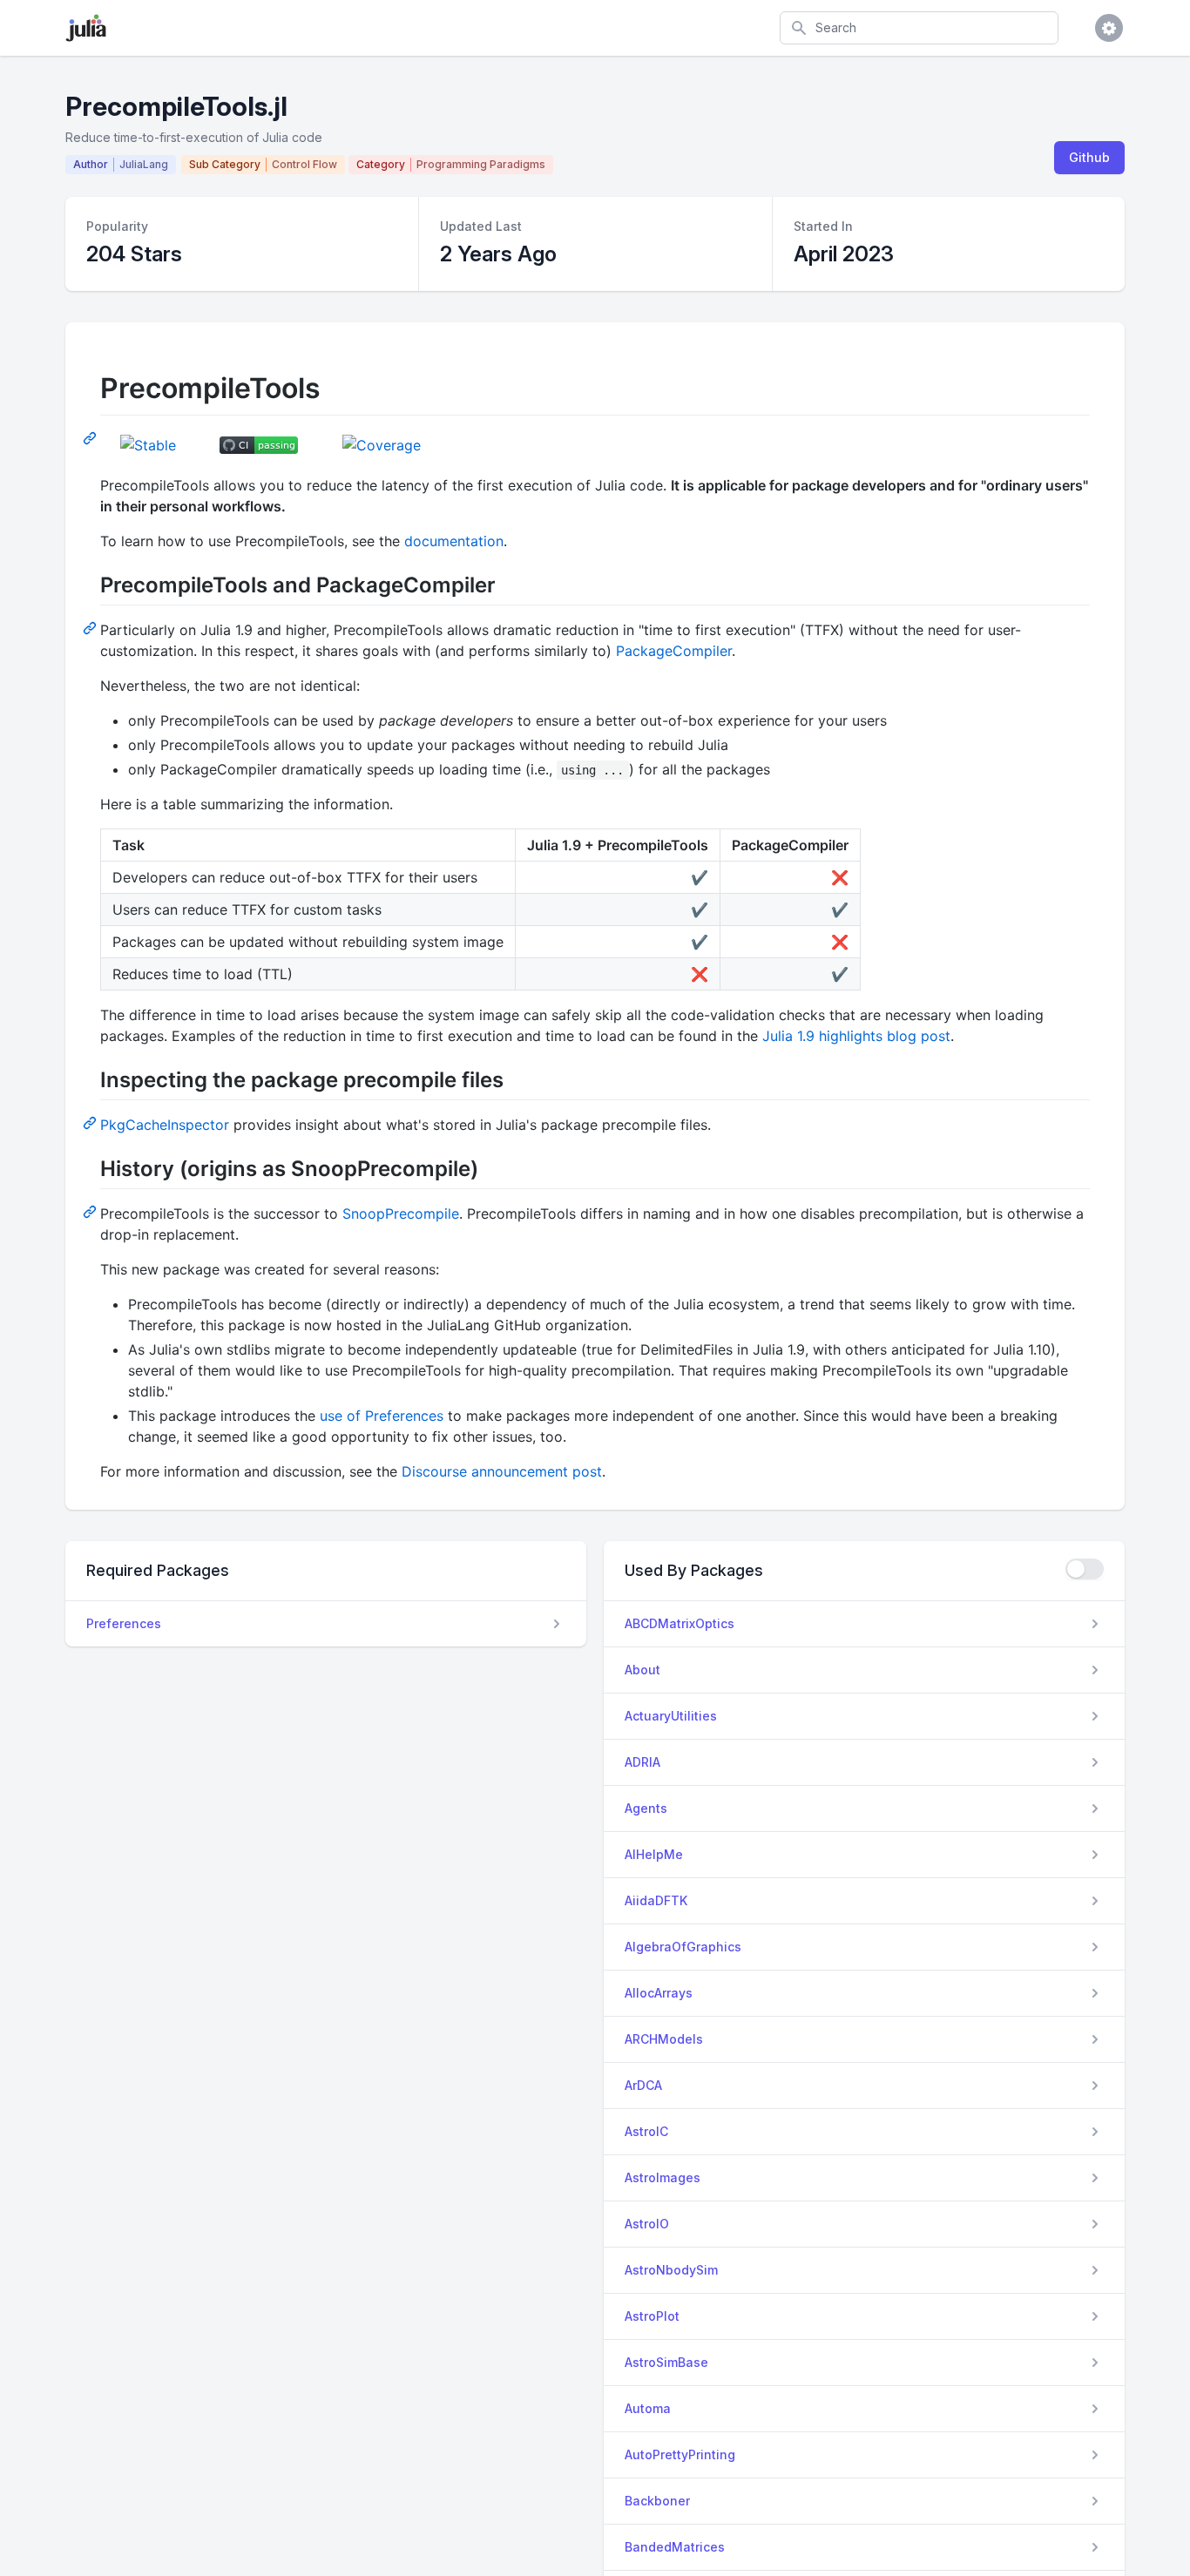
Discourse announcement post (502, 1471)
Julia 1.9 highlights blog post (856, 1036)
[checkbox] (1085, 1569)
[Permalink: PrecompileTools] (91, 437)
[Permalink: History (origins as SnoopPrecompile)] (91, 1211)
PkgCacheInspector (165, 1125)
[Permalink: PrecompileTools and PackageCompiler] (91, 627)
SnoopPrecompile (401, 1214)
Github (1089, 157)
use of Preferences (382, 1416)
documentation (454, 541)
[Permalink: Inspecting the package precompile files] (91, 1122)
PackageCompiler (674, 651)
